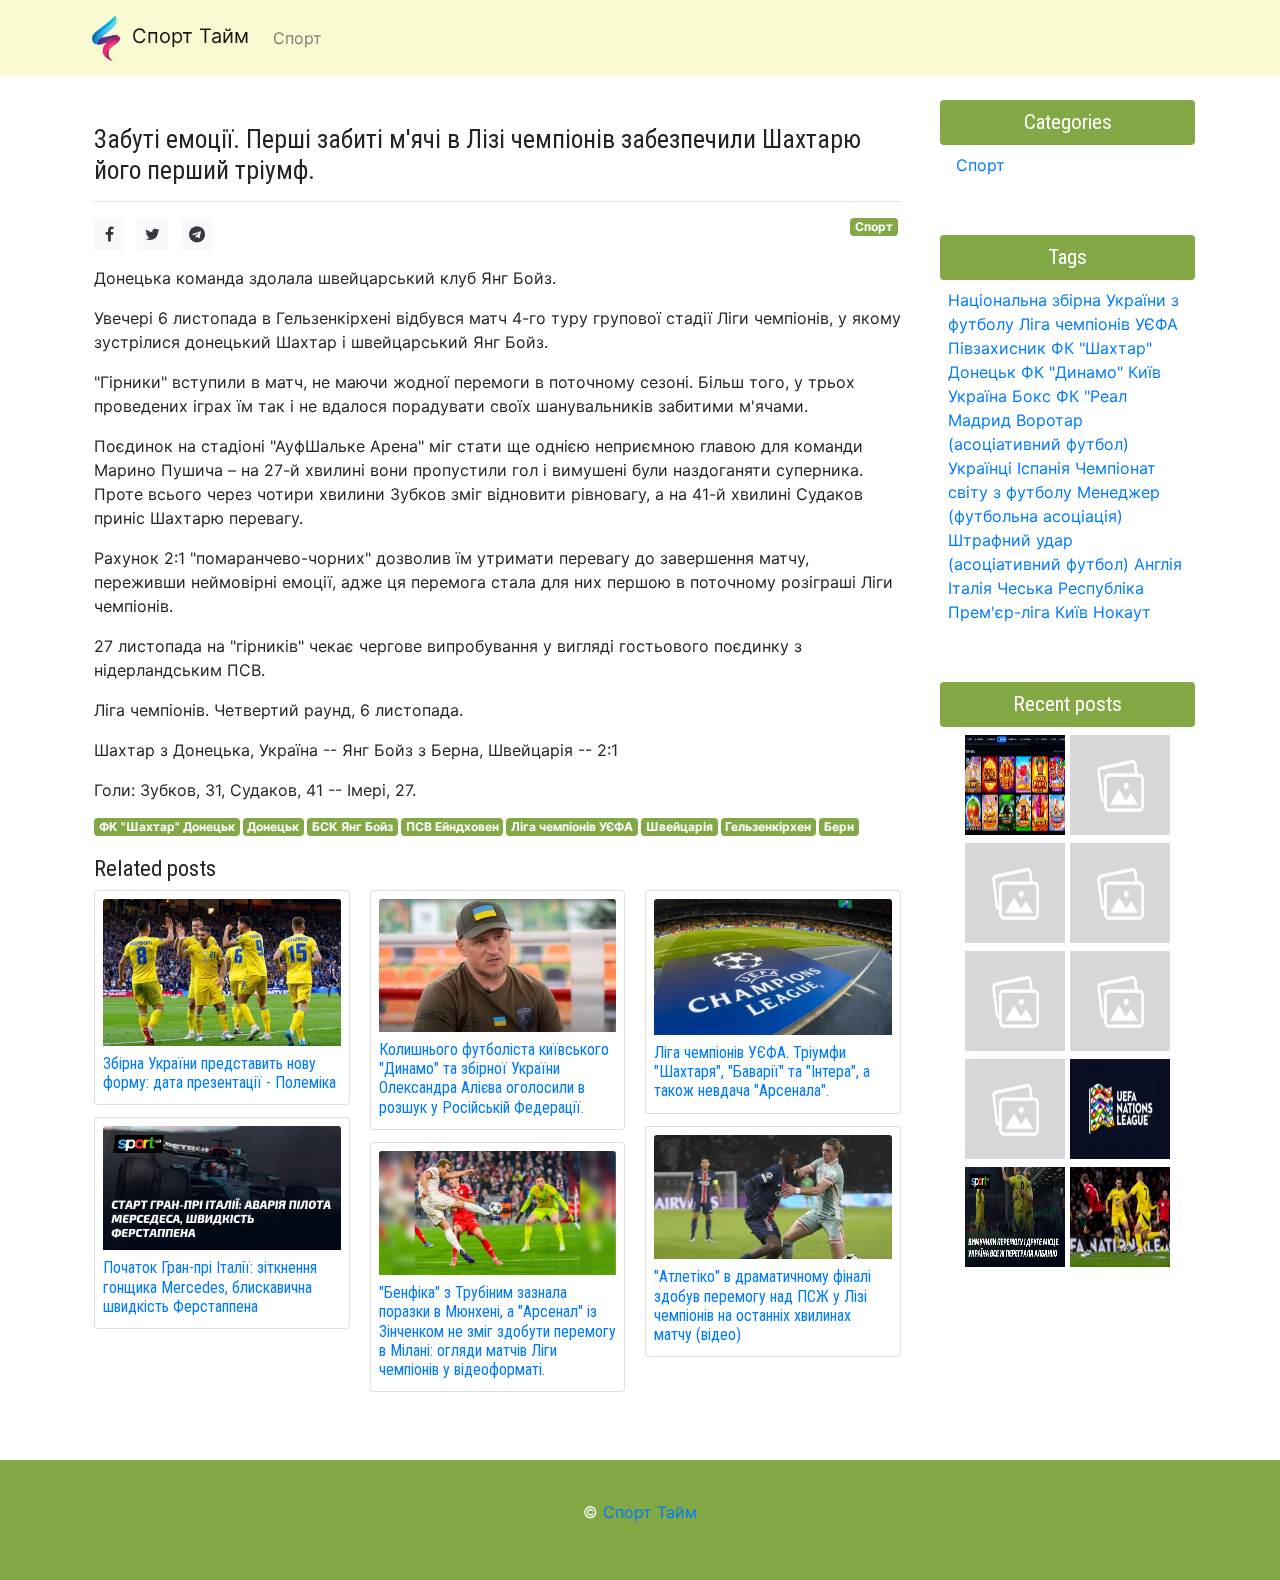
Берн (839, 826)
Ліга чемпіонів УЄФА (572, 826)
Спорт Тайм (187, 36)
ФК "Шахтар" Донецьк (167, 826)
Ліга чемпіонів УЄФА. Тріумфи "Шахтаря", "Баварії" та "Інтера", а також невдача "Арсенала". (762, 1071)
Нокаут (1122, 612)
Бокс (1031, 396)
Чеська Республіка (1070, 588)
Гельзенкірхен (768, 826)
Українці (980, 468)
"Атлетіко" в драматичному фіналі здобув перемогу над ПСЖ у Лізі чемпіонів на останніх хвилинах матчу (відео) (762, 1305)
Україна (977, 396)
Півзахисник (997, 348)
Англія (1158, 564)
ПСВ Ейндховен (452, 826)
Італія (970, 588)
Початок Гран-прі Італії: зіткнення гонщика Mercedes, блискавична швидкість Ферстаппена (210, 1286)
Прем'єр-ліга (999, 612)
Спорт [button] (297, 38)
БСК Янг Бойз (352, 826)
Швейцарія (679, 826)
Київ (1071, 612)
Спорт (874, 226)
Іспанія (1043, 468)
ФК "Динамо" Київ (1091, 372)
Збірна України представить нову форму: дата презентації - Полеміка (219, 1073)
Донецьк (273, 826)
